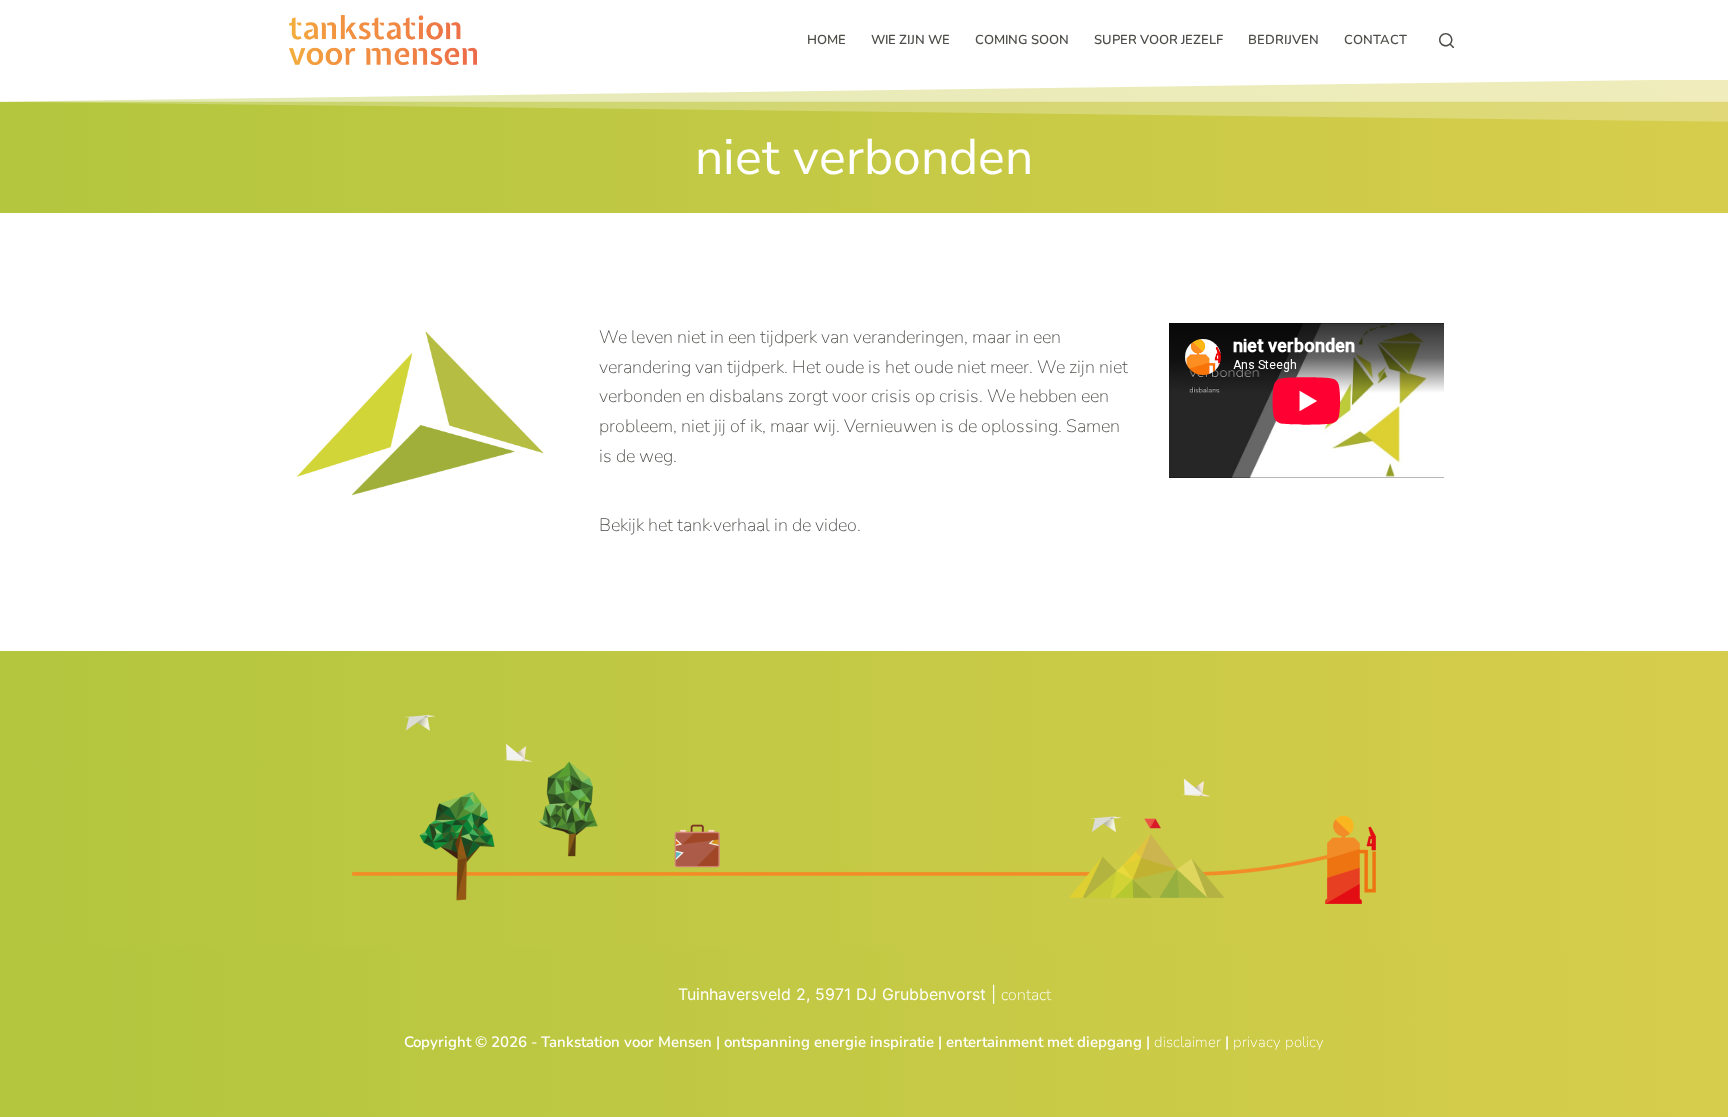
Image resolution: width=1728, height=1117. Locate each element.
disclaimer (1187, 1042)
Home (826, 40)
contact (1026, 995)
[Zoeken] (1446, 40)
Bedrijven (1283, 40)
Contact (1375, 40)
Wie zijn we (910, 40)
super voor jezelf (1158, 40)
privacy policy (1278, 1042)
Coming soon (1022, 40)
